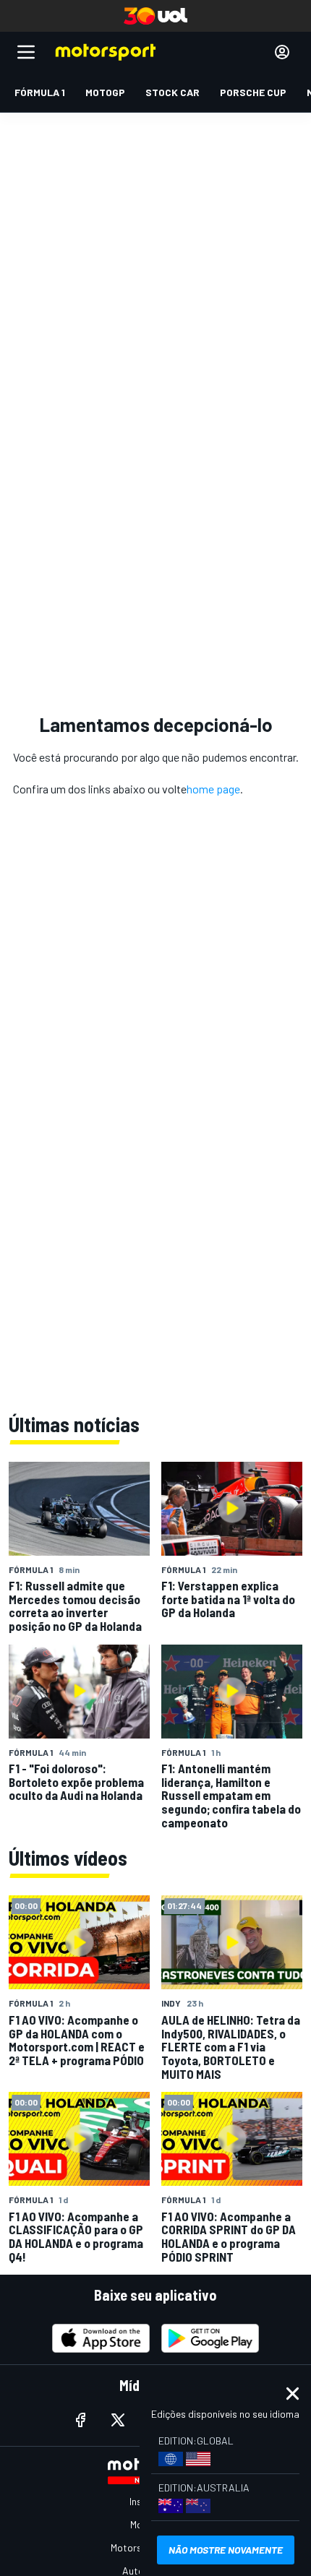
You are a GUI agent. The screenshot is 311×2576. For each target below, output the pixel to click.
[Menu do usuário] (282, 52)
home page (213, 789)
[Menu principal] (26, 52)
